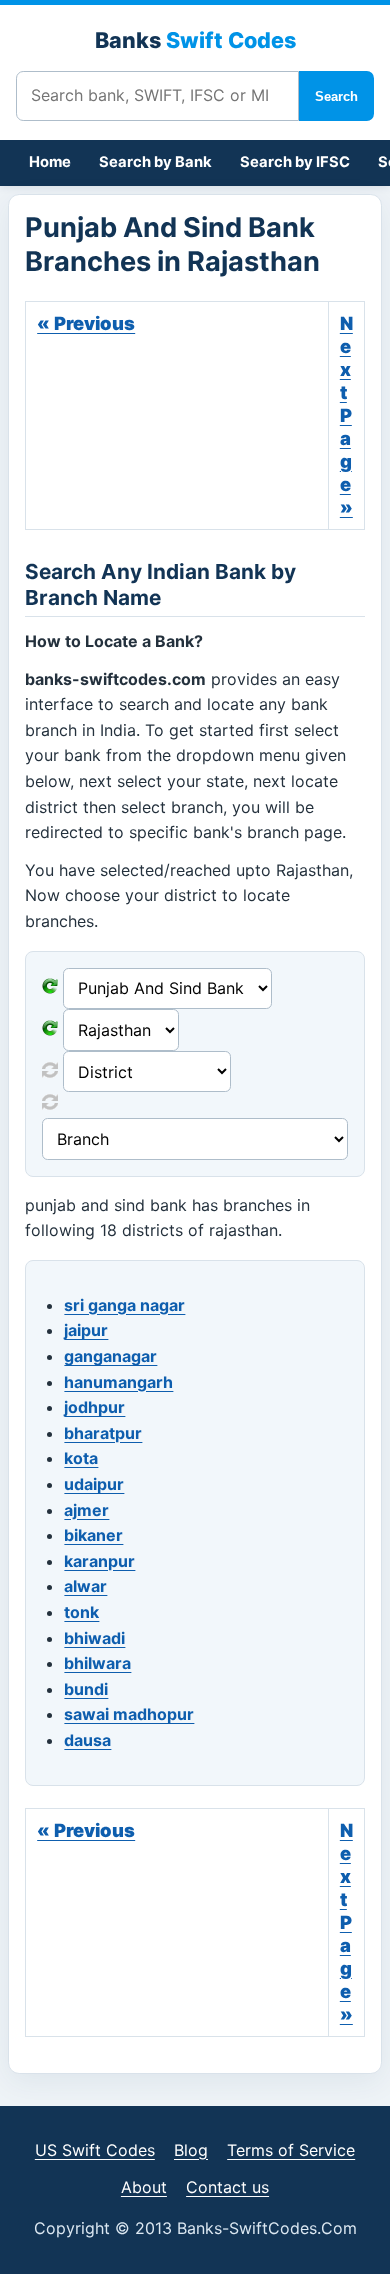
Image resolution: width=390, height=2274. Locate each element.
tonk (81, 1612)
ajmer (86, 1510)
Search (336, 96)
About (144, 2187)
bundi (86, 1689)
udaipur (94, 1484)
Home (50, 162)
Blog (191, 2150)
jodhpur (94, 1407)
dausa (87, 1740)
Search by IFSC (295, 162)
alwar (85, 1586)
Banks (195, 40)
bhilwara (97, 1663)
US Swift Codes (95, 2150)
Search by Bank (155, 162)
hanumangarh (118, 1382)
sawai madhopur (129, 1714)
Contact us (227, 2187)
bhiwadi (94, 1638)
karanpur (99, 1561)
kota (81, 1458)
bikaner (93, 1535)
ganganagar (110, 1356)
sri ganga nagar (124, 1305)
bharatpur (103, 1433)
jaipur (86, 1330)
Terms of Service (291, 2150)
